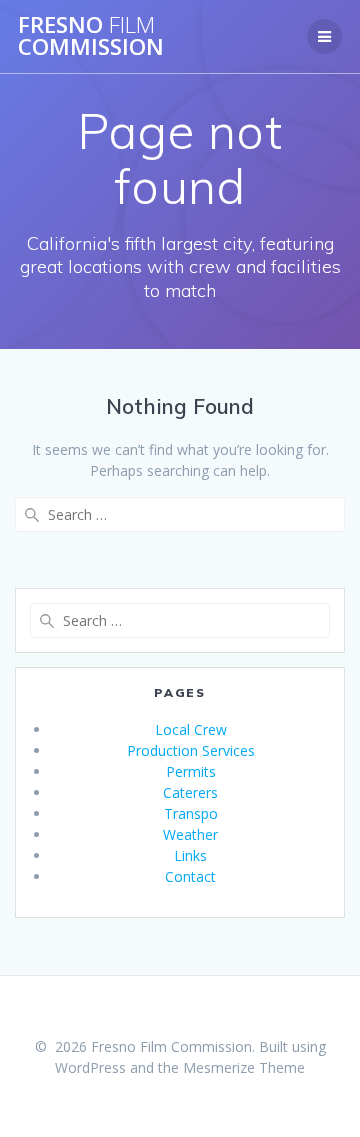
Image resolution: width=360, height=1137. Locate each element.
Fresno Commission (91, 36)
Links (190, 855)
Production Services (191, 750)
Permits (191, 771)
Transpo (191, 813)
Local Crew (191, 729)
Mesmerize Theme (244, 1067)
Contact (190, 876)
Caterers (190, 792)
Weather (190, 834)
